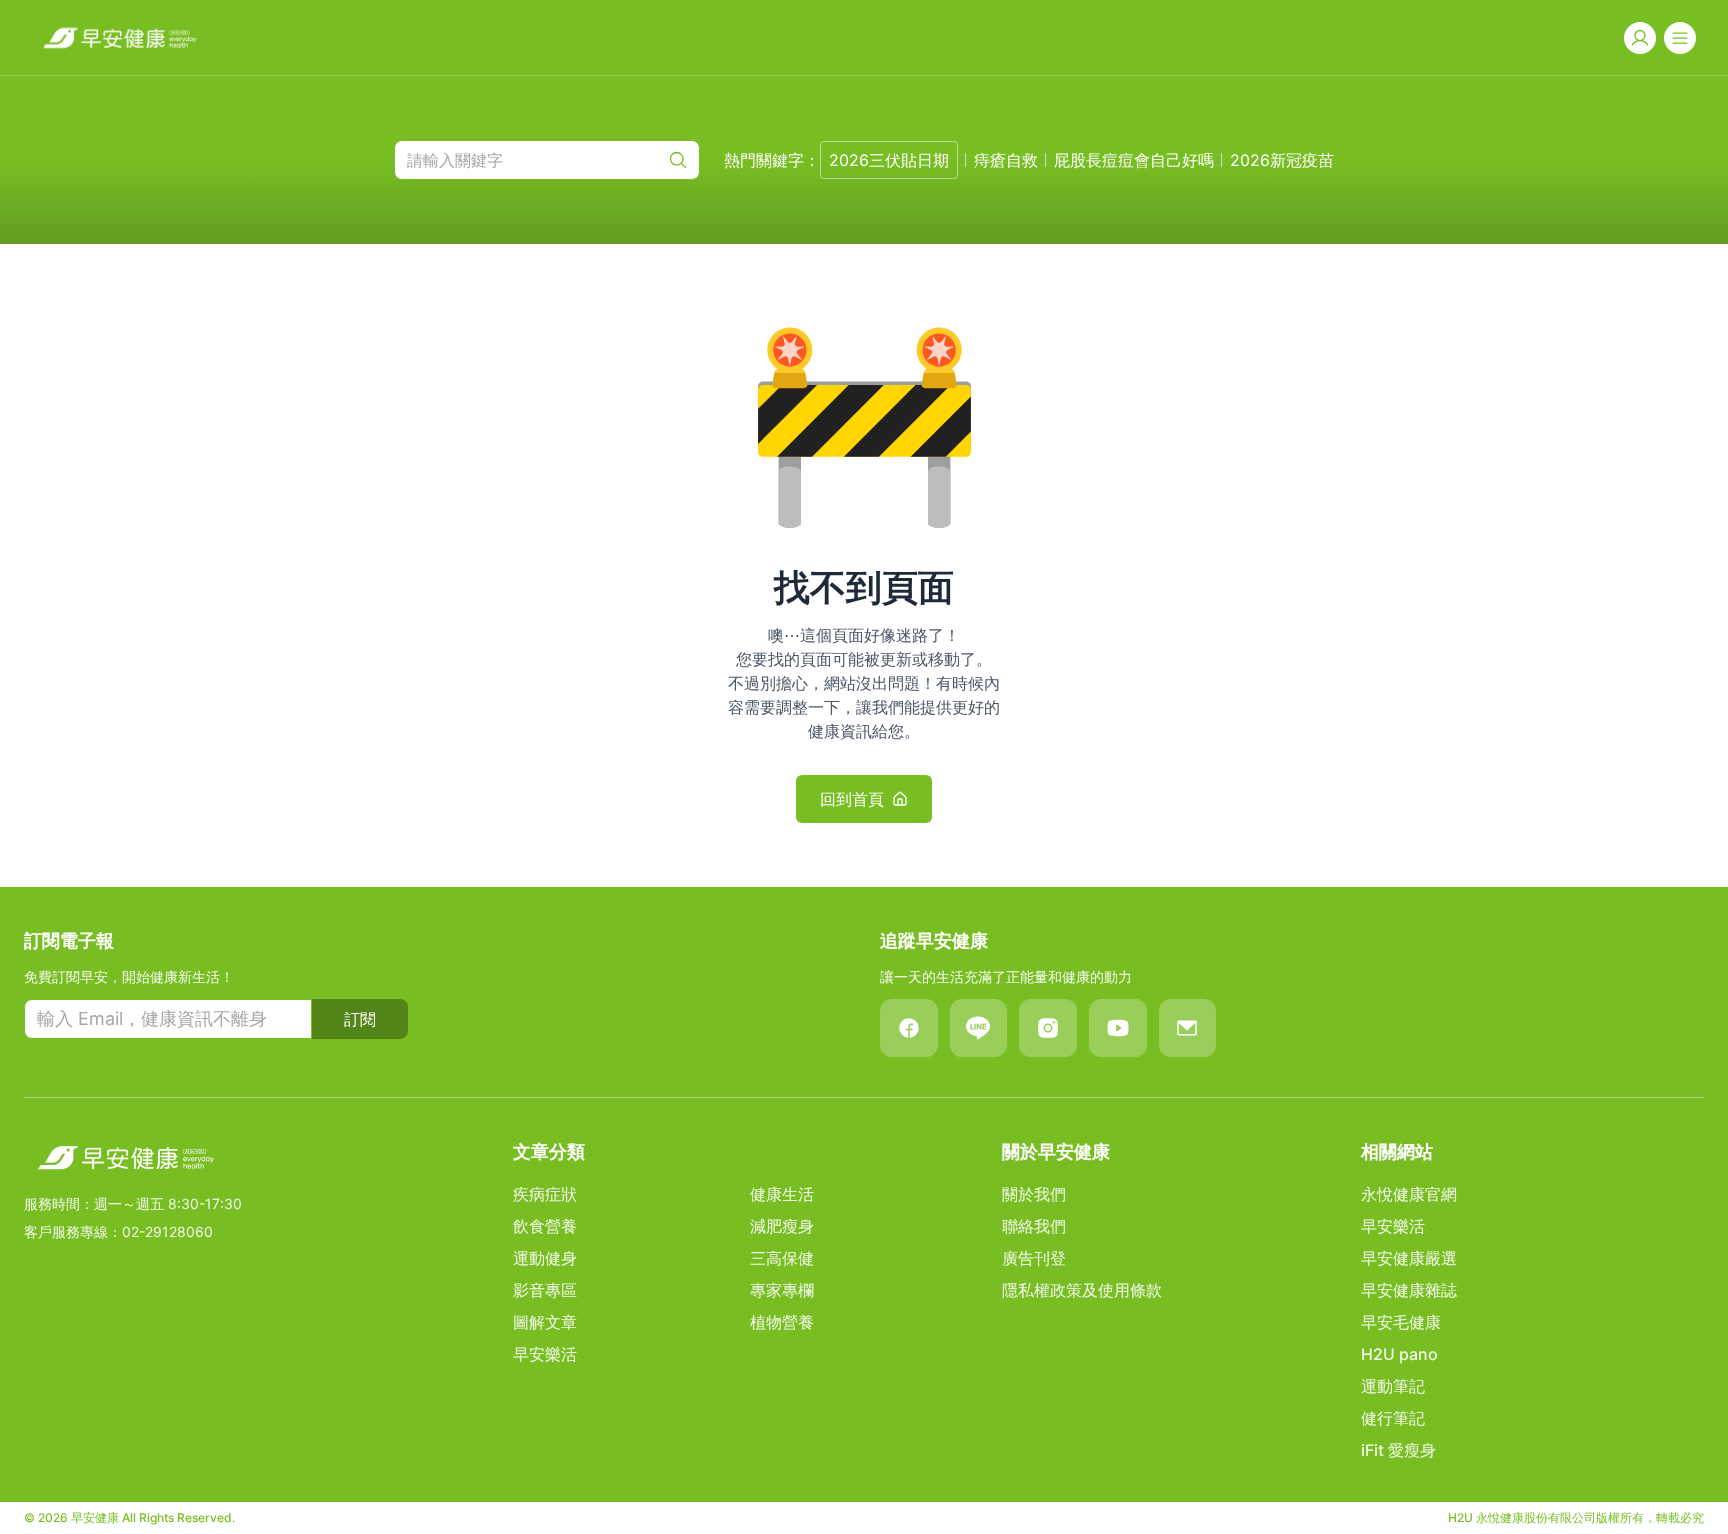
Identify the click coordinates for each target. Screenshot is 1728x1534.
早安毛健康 (1401, 1322)
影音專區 (545, 1290)
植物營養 (782, 1322)
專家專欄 (782, 1290)
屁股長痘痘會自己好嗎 (1134, 160)
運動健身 (545, 1258)
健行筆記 (1393, 1418)
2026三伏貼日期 (889, 160)
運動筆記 (1393, 1386)
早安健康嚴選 (1409, 1258)
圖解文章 (545, 1322)
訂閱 (360, 1019)
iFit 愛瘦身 (1398, 1450)
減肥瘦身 (782, 1226)
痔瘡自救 (1006, 160)
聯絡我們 (1034, 1226)
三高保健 (782, 1258)
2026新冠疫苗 (1282, 160)
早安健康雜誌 (1409, 1290)
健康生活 (782, 1194)
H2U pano (1399, 1354)
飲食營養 (545, 1226)
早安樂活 (545, 1354)
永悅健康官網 (1409, 1194)
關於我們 (1034, 1194)
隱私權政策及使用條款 (1082, 1290)
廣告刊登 (1034, 1258)
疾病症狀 (545, 1194)
